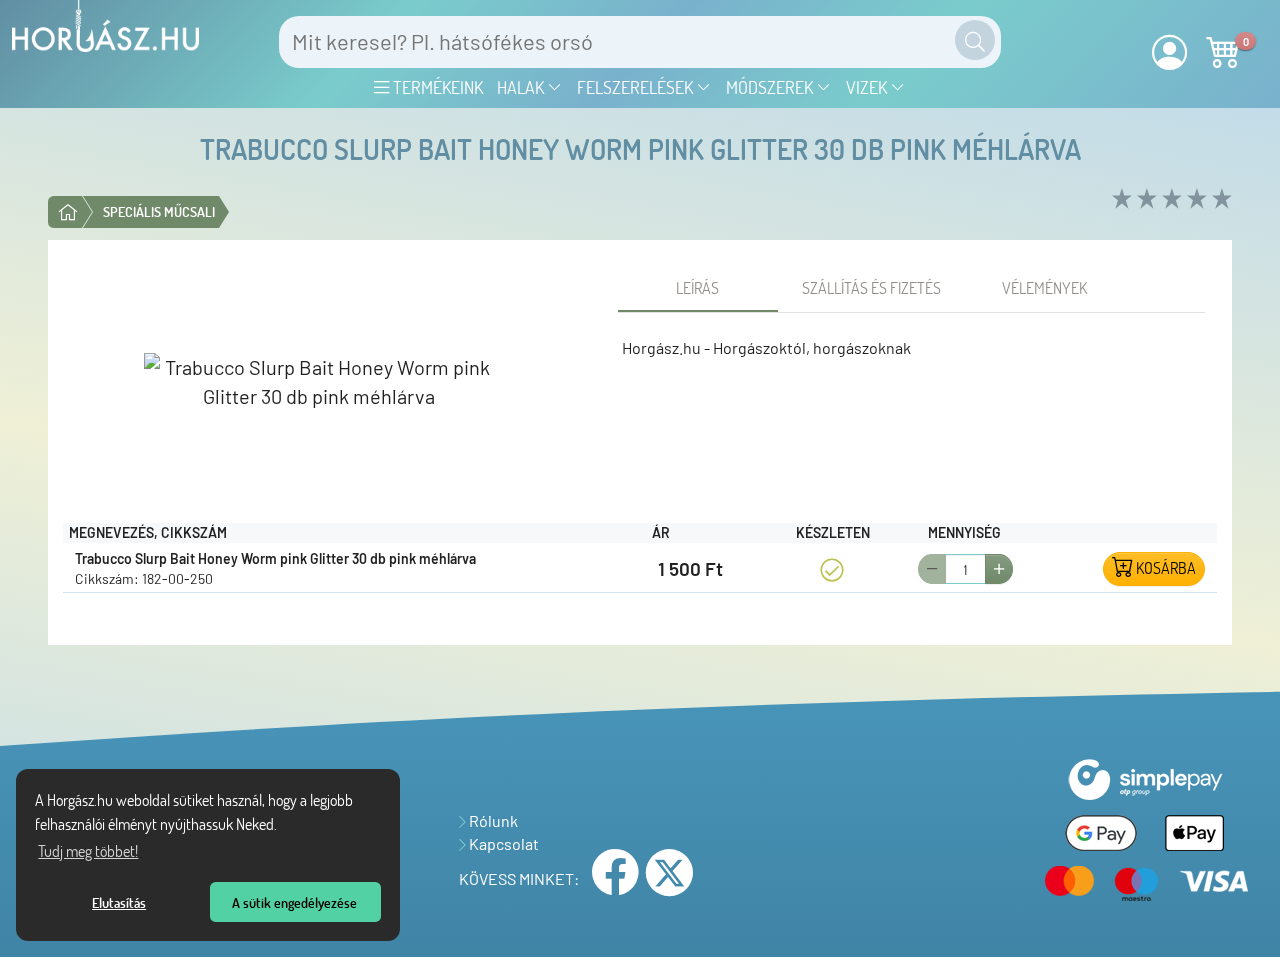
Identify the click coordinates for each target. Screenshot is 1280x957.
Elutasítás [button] (119, 902)
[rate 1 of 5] (1119, 199)
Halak (522, 87)
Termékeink (436, 87)
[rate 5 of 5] (1219, 199)
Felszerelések (637, 87)
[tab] (698, 288)
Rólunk (492, 820)
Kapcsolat (502, 843)
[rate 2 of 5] (1144, 199)
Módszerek (771, 87)
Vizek (868, 87)
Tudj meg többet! (88, 851)
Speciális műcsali (159, 211)
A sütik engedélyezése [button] (294, 902)
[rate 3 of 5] (1169, 199)
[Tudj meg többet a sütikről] (283, 827)
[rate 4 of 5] (1194, 199)
